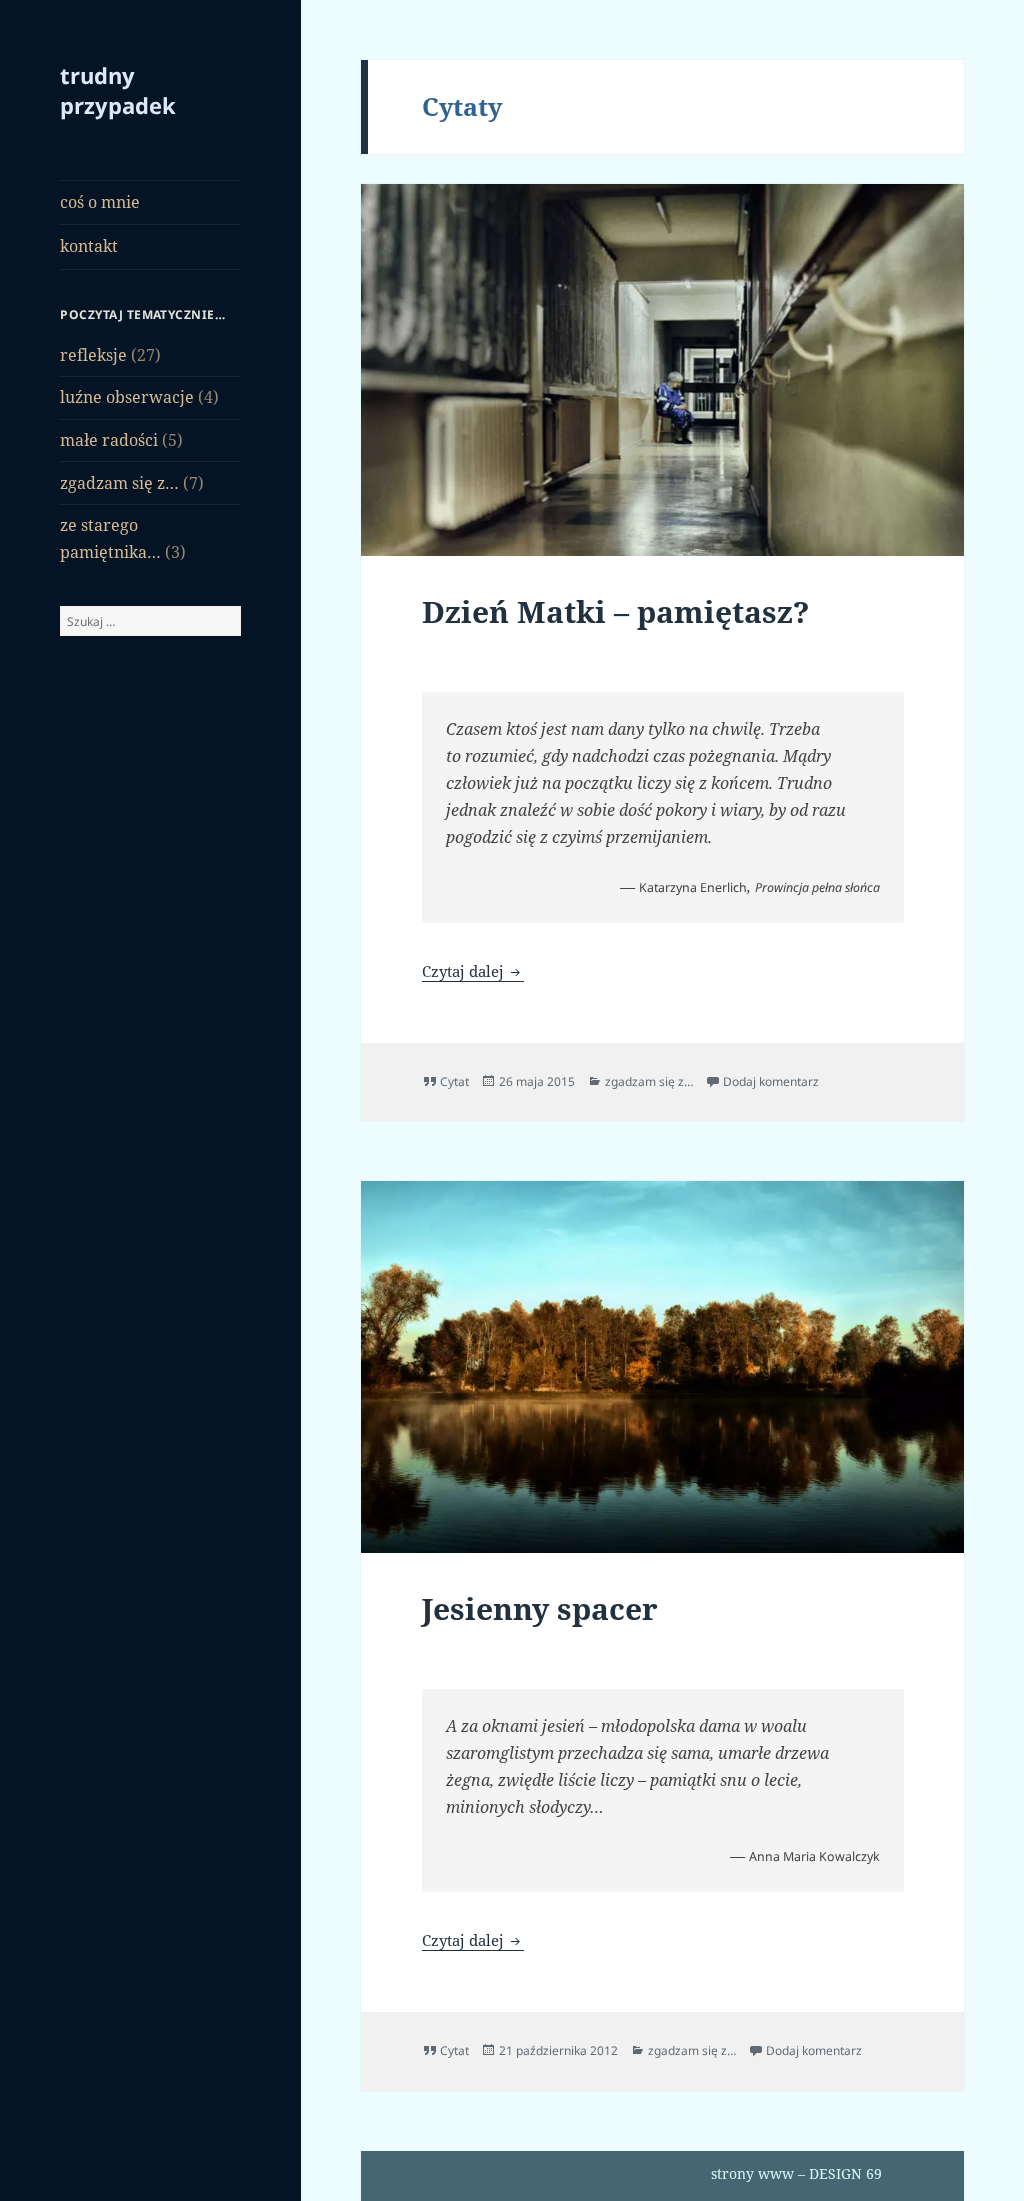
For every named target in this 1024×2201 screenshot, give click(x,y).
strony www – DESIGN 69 (796, 2173)
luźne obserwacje (127, 397)
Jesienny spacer (540, 1608)
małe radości (109, 440)
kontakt (89, 246)
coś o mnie (100, 202)
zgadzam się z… (119, 483)
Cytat (454, 1081)
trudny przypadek (118, 90)
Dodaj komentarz (771, 1081)
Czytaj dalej (473, 971)
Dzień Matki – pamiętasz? (616, 611)
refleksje (93, 355)
